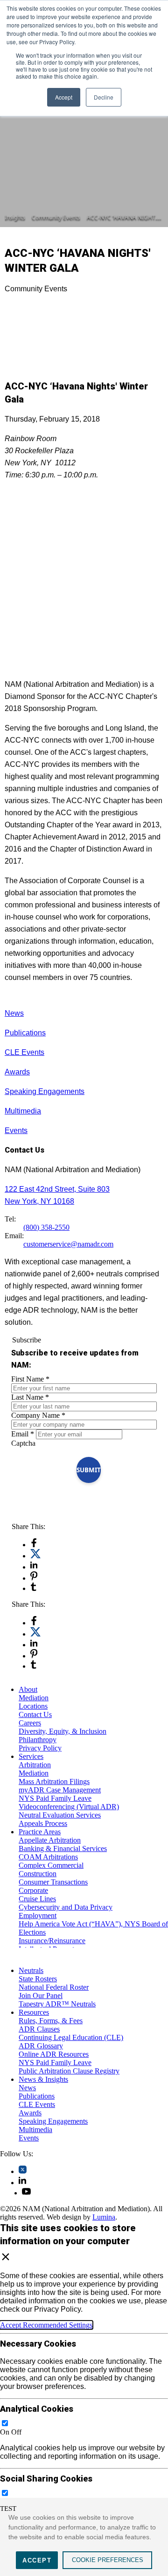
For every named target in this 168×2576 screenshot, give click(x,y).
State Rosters (38, 1979)
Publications (25, 1033)
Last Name (30, 1397)
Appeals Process (43, 1823)
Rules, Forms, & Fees (51, 2021)
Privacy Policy (40, 1748)
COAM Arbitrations (48, 1857)
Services (31, 1756)
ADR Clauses (39, 2029)
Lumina (104, 2217)
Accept (37, 2560)
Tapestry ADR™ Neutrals (57, 2004)
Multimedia (23, 1111)
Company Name (38, 1415)
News (14, 1013)
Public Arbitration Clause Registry (69, 2071)
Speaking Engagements (45, 1091)
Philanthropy (38, 1740)
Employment (38, 1915)
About (28, 1689)
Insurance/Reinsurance (52, 1941)
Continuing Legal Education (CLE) (71, 2037)
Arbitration (35, 1765)
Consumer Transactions (53, 1882)
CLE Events (24, 1052)
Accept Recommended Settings (46, 2325)
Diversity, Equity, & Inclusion (63, 1731)
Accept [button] (64, 97)
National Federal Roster (54, 1987)
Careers (30, 1723)
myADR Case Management (60, 1790)
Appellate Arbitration (50, 1840)
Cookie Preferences (108, 2560)
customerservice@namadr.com (68, 1244)
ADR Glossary (41, 2046)
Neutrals (31, 1970)
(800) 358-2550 (46, 1227)
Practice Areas (40, 1832)
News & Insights (43, 2079)
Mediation (34, 1698)
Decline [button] (104, 97)
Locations (33, 1706)
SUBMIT (89, 1470)
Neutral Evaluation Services (60, 1815)
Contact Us (35, 1714)
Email (23, 1434)
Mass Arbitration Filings (54, 1781)
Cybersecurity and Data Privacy (66, 1907)
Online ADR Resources (54, 2054)
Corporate (33, 1890)
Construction (38, 1874)
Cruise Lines (37, 1899)
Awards (17, 1072)
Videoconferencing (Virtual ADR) (69, 1807)
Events (16, 1130)
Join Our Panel (41, 1996)
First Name (30, 1379)
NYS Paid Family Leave (55, 1798)
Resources (34, 2012)
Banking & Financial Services (63, 1848)
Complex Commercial (51, 1865)
